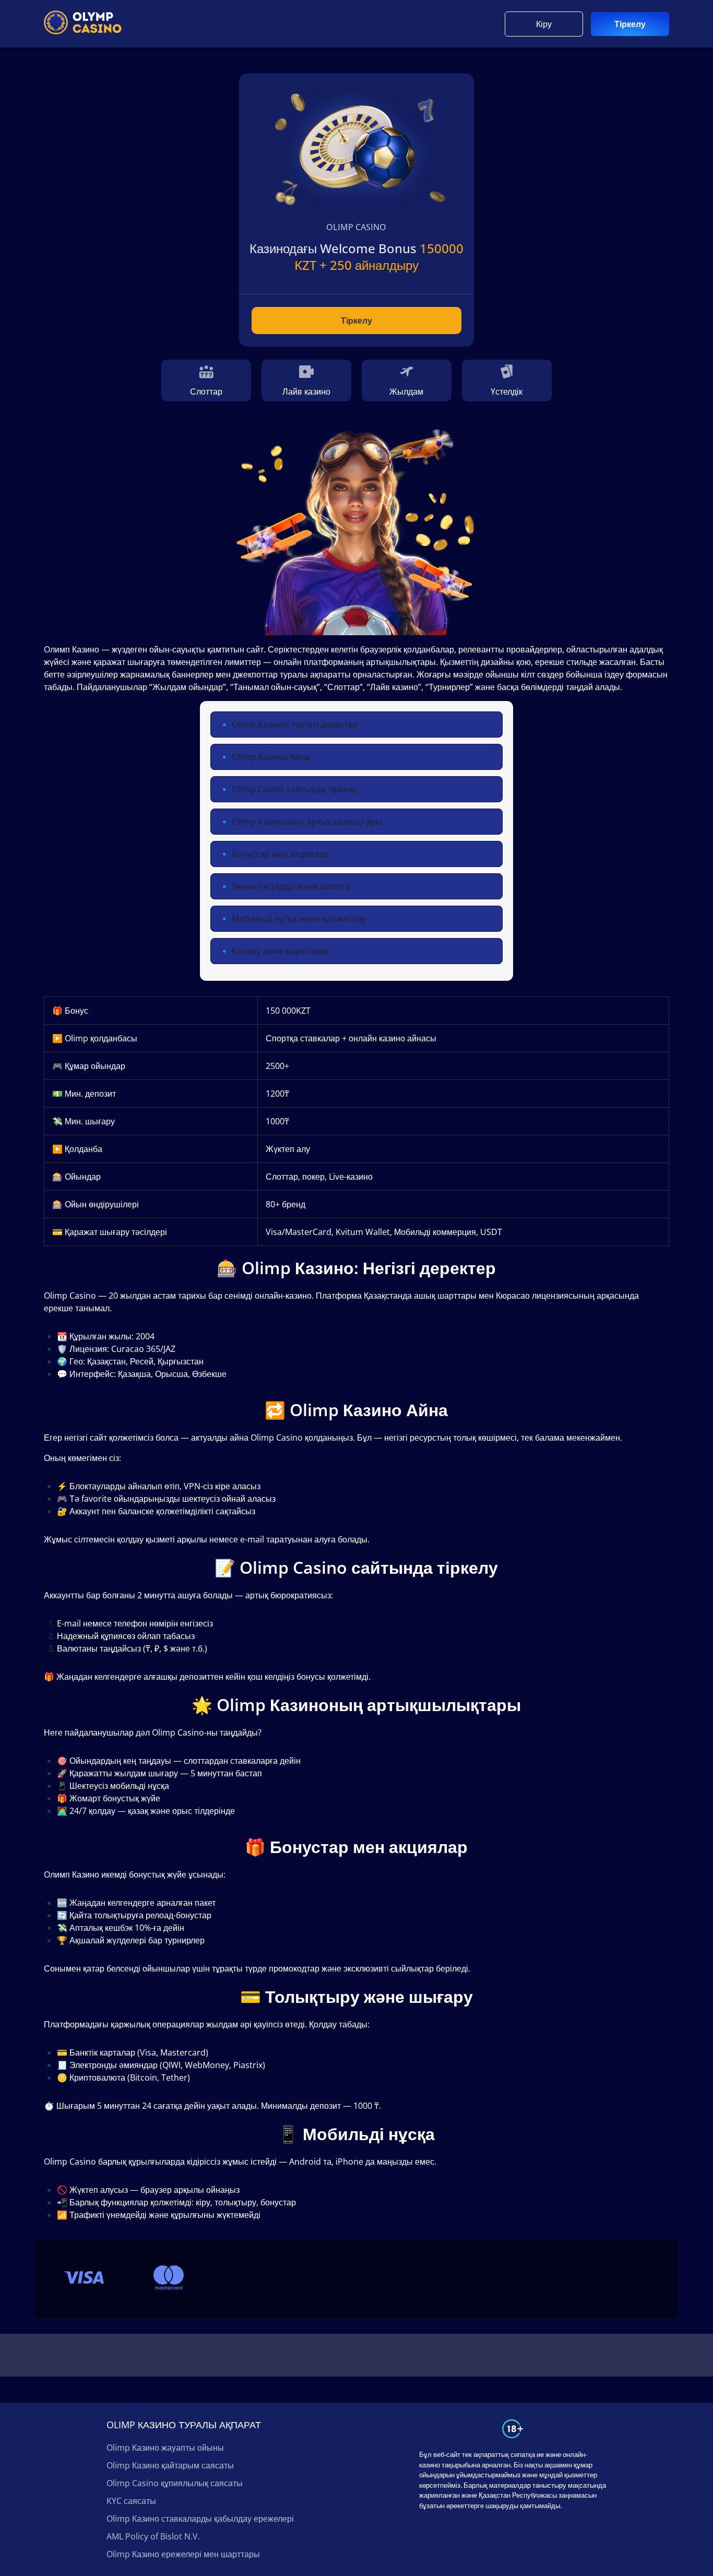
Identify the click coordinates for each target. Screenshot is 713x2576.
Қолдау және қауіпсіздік (280, 951)
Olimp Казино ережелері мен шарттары (183, 2554)
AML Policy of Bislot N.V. (153, 2536)
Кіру (544, 24)
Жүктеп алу (288, 1149)
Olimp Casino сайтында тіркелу (294, 789)
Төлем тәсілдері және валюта (291, 886)
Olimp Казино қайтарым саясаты (170, 2465)
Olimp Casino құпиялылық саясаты (175, 2483)
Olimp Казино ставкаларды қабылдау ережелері (200, 2519)
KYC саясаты (131, 2501)
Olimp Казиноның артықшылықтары (307, 822)
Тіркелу (630, 24)
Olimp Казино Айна (271, 757)
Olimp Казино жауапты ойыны (165, 2448)
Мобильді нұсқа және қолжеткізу (299, 919)
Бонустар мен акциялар (280, 854)
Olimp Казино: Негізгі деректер (295, 725)
